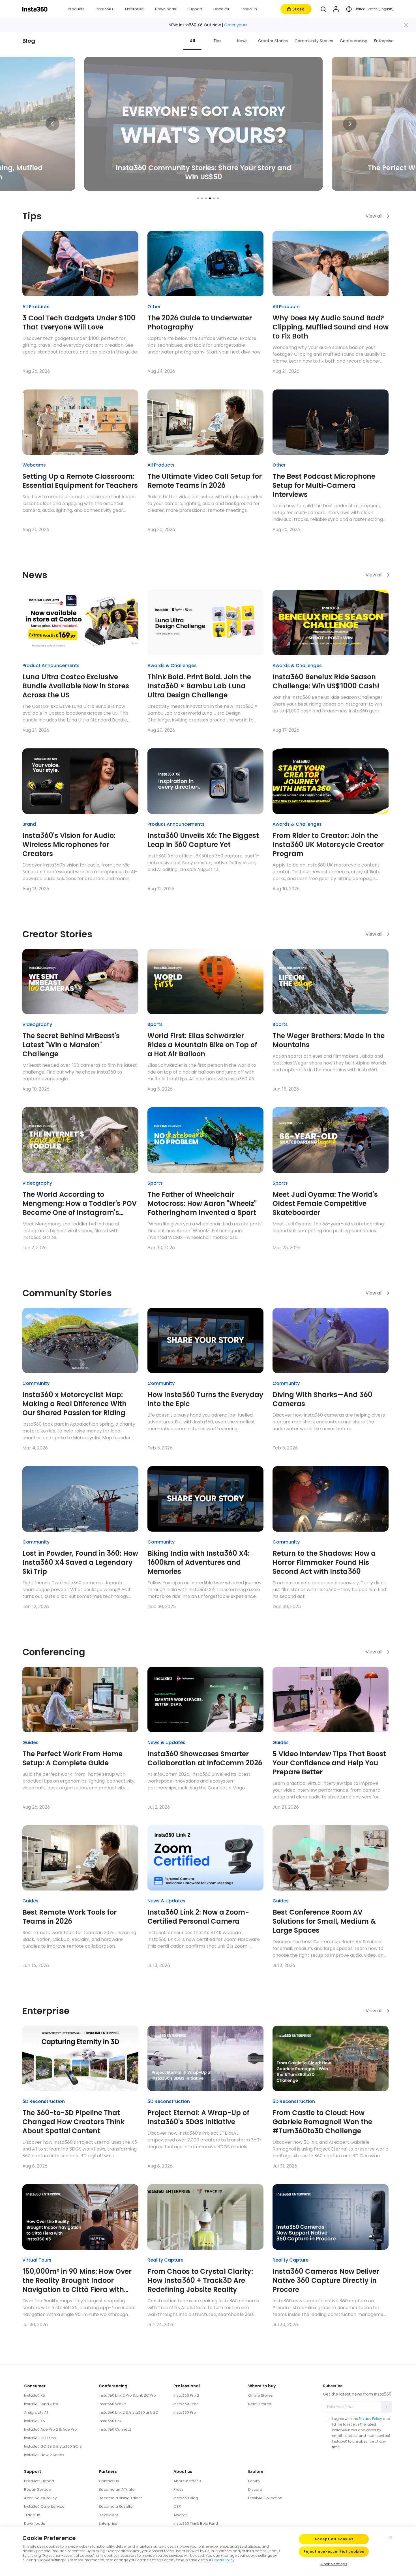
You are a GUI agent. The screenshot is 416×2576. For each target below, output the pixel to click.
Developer (109, 2515)
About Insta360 (187, 2481)
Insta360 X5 (35, 2421)
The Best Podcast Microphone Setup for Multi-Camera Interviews (324, 486)
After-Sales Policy (40, 2498)
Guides (30, 1742)
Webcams (34, 465)
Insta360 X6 (35, 2395)
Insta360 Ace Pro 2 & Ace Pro (51, 2429)
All (192, 41)
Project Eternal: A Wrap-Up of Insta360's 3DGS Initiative (198, 2117)
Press (179, 2489)
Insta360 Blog (186, 2498)
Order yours (236, 25)
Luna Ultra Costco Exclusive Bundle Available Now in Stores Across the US (76, 686)
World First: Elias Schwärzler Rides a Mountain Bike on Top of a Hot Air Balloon (202, 1045)
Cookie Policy (223, 2560)
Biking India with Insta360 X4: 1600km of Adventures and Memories (199, 1562)
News (242, 41)
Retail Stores (260, 2404)
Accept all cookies (334, 2539)
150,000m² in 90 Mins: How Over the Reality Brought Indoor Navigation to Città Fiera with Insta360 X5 (77, 2281)
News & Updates (166, 1742)
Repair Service (37, 2489)
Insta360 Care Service (44, 2506)
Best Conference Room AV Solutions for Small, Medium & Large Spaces (324, 1921)
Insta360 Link (110, 2421)
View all (374, 216)
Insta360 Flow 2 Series (44, 2455)
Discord (255, 2489)
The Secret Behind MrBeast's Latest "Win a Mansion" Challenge (71, 1045)
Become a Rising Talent (120, 2498)
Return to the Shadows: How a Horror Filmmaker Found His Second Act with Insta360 (324, 1562)
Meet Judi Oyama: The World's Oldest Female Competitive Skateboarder (325, 1204)
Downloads (35, 2523)
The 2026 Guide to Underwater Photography (200, 323)
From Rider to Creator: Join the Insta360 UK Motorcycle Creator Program (328, 845)
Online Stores (260, 2395)
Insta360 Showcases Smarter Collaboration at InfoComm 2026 (205, 1759)
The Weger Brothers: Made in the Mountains (329, 1040)
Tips (217, 41)
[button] (323, 9)
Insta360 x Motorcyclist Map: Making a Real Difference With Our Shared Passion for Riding (74, 1404)
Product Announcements (51, 666)
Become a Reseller (116, 2506)
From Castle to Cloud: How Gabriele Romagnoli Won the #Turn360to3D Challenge (322, 2122)
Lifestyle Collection (265, 2498)
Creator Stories (273, 41)
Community (36, 1383)
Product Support (39, 2481)
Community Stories (314, 41)
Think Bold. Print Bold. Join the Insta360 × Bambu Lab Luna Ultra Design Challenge (199, 686)
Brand (29, 824)
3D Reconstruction (44, 2101)
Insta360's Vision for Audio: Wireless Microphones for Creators (69, 845)
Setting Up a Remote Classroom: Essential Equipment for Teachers (80, 481)
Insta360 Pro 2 (186, 2395)
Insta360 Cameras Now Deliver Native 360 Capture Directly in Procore (326, 2281)
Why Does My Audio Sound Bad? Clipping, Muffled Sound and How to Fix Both (331, 327)
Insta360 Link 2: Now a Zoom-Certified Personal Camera (198, 1917)
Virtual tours (37, 2260)
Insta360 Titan (186, 2404)
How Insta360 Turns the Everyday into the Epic (205, 1399)
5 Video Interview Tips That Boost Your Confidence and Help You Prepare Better (329, 1763)
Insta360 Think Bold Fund (196, 2523)
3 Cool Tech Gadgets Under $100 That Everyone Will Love (79, 323)
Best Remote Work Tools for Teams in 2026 (69, 1917)
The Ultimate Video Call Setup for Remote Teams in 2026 (205, 481)
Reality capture (165, 2260)
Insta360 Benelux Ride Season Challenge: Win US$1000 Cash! (326, 682)
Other (154, 307)
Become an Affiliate (117, 2489)
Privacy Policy (370, 2419)
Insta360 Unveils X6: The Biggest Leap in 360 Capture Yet (203, 840)
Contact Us (109, 2481)
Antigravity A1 (36, 2412)
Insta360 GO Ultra (40, 2438)
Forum (254, 2481)
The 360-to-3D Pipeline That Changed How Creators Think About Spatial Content (73, 2122)
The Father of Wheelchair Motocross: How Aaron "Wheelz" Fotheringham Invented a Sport (202, 1204)
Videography (37, 1024)
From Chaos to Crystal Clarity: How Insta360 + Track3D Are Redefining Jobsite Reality (200, 2281)
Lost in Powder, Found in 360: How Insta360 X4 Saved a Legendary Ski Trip (80, 1562)
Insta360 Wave (112, 2404)
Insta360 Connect (115, 2429)
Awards (181, 2515)
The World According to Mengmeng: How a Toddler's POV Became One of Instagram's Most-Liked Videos (80, 1204)
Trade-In (32, 2515)
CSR (177, 2506)
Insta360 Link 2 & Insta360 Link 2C (128, 2412)
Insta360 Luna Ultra (41, 2404)
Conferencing (354, 41)
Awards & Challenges (172, 666)
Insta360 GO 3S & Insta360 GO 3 (53, 2446)
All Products (36, 307)
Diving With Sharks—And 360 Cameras (322, 1399)
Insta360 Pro (185, 2412)
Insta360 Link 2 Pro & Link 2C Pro (127, 2395)
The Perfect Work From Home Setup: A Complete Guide (72, 1759)
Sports (155, 1024)
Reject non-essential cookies (334, 2551)
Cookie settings (334, 2564)
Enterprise (384, 41)
